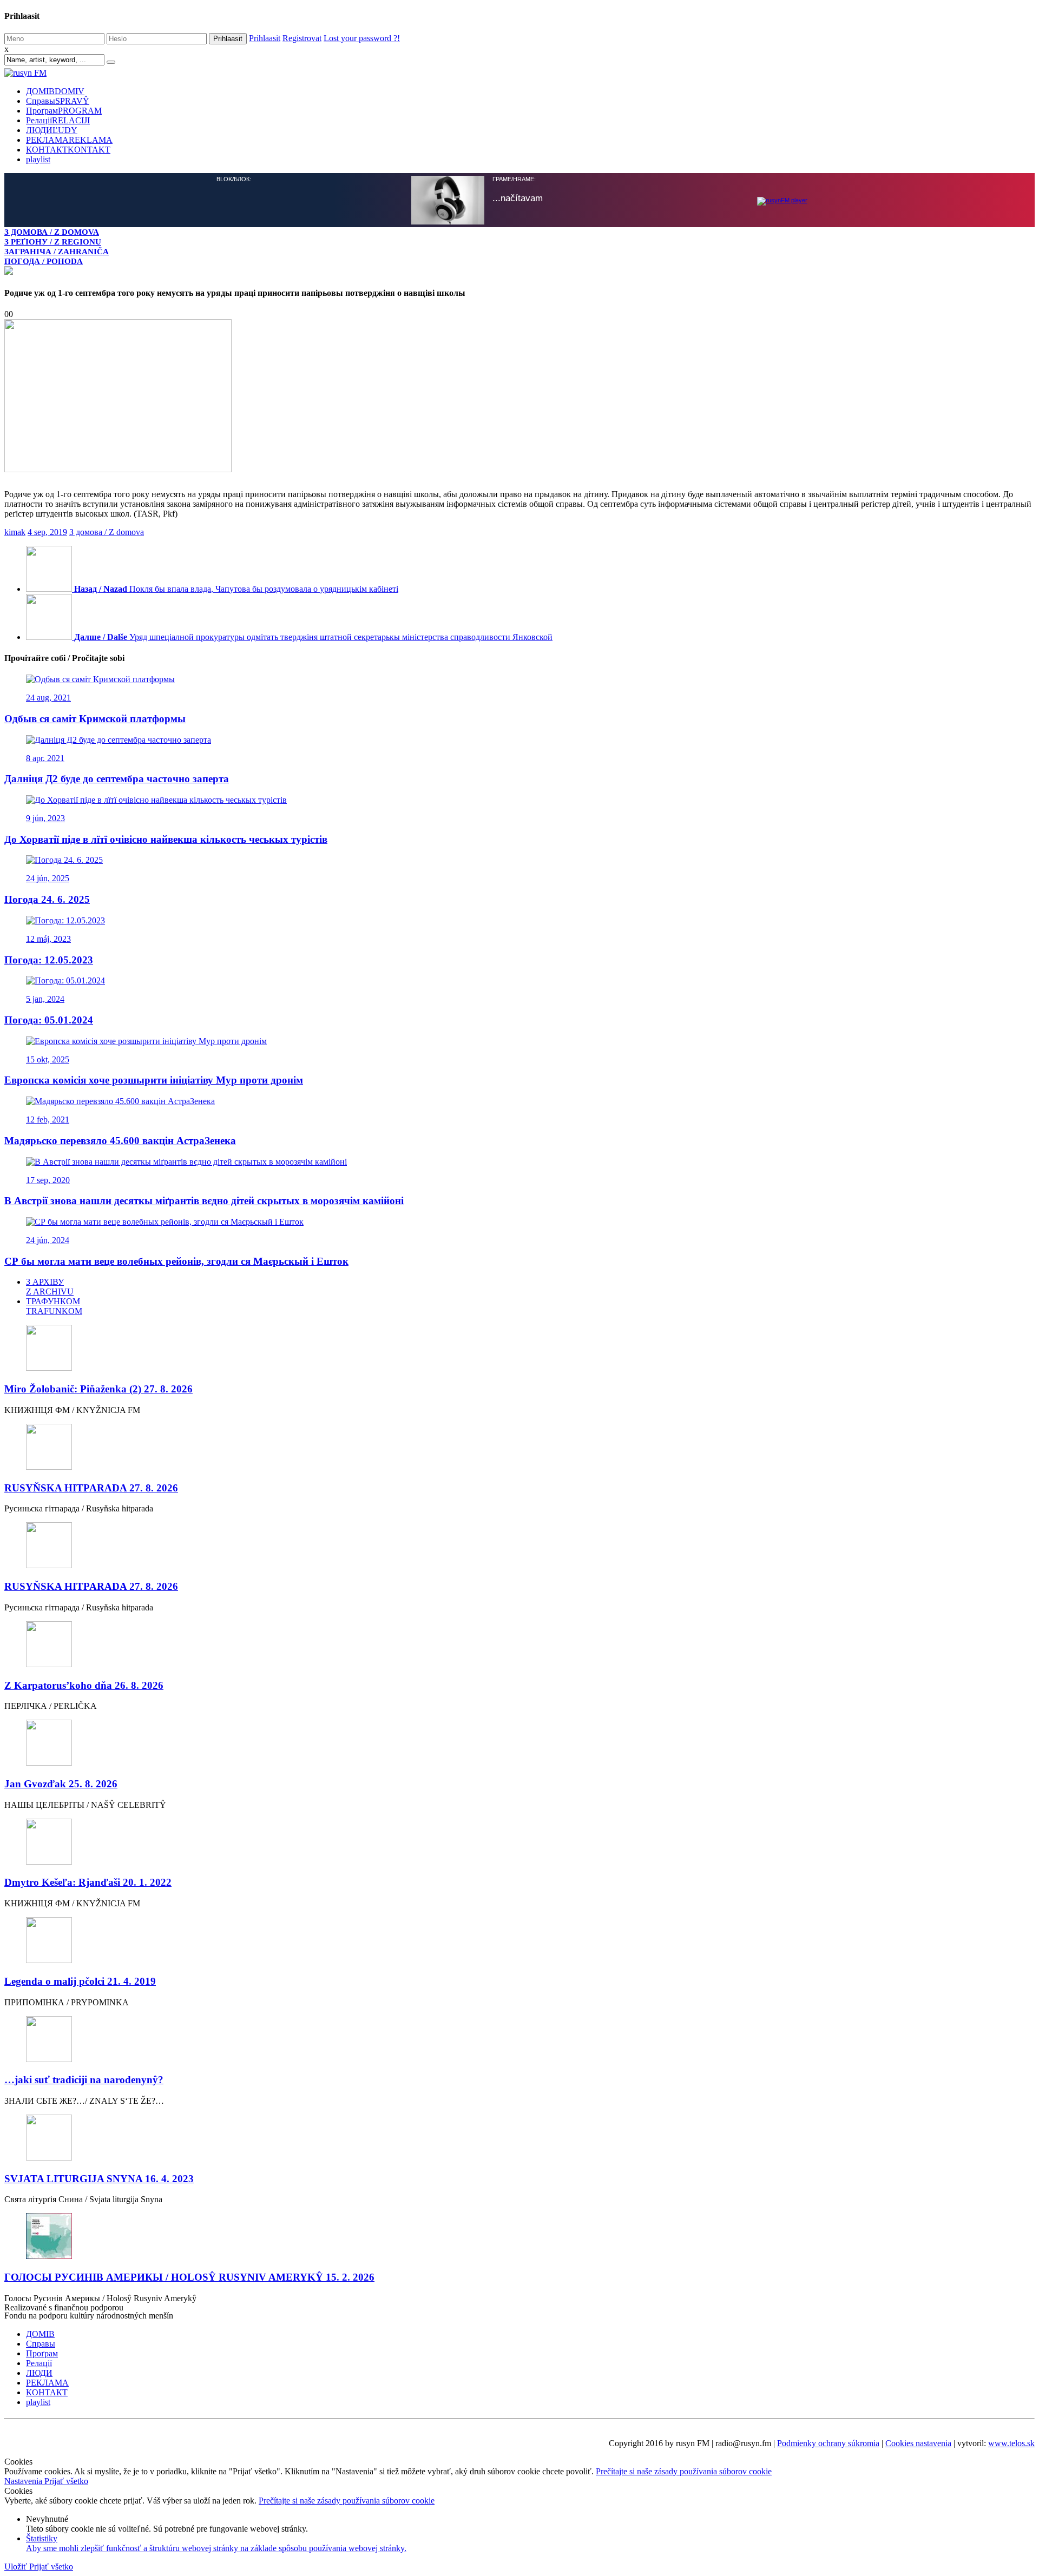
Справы (58, 101)
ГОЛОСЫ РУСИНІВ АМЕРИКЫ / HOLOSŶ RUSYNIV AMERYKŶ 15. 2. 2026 (189, 2276)
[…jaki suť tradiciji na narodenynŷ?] (519, 2039)
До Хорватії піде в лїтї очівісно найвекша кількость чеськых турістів (166, 838)
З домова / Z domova (107, 531)
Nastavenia (24, 2480)
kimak (15, 531)
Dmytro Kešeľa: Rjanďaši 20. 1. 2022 (88, 1881)
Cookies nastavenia (918, 2442)
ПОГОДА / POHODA (44, 261)
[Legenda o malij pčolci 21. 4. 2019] (519, 1940)
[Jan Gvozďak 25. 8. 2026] (519, 1743)
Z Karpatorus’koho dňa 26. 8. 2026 (84, 1684)
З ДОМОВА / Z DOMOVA (52, 232)
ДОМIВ (55, 91)
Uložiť (17, 2565)
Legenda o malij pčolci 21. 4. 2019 (80, 1980)
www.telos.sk (1011, 2442)
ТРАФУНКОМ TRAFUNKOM (54, 1305)
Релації (58, 120)
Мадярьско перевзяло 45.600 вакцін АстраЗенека (120, 1140)
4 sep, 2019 (47, 531)
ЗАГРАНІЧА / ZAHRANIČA (57, 251)
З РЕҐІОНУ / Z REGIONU (53, 242)
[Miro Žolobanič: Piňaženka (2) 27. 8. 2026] (519, 1348)
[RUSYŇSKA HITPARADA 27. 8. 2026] (519, 1447)
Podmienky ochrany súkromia (828, 2442)
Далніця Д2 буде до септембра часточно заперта (117, 778)
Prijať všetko (66, 2480)
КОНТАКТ (68, 150)
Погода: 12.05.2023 (49, 959)
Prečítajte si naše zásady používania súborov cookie (684, 2470)
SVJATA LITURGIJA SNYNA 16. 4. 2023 (99, 2178)
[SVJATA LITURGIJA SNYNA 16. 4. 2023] (519, 2138)
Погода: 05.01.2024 (49, 1019)
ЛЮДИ (52, 130)
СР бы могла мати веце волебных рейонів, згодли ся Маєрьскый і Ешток (176, 1260)
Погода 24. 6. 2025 (47, 898)
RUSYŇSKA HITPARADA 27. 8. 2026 (91, 1487)
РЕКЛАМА (69, 140)
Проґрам (64, 111)
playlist (38, 159)
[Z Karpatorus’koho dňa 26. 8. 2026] (519, 1644)
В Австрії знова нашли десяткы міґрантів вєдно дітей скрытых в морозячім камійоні (204, 1200)
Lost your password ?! (362, 38)
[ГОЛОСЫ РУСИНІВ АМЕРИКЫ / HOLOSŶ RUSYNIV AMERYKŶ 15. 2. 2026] (519, 2236)
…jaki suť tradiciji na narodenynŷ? (84, 2079)
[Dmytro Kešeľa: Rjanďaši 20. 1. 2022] (519, 1842)
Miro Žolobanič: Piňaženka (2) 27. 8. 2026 (98, 1388)
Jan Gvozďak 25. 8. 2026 (61, 1783)
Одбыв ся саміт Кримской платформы (95, 718)
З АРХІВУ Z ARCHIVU (50, 1286)
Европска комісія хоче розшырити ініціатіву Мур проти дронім (154, 1079)
